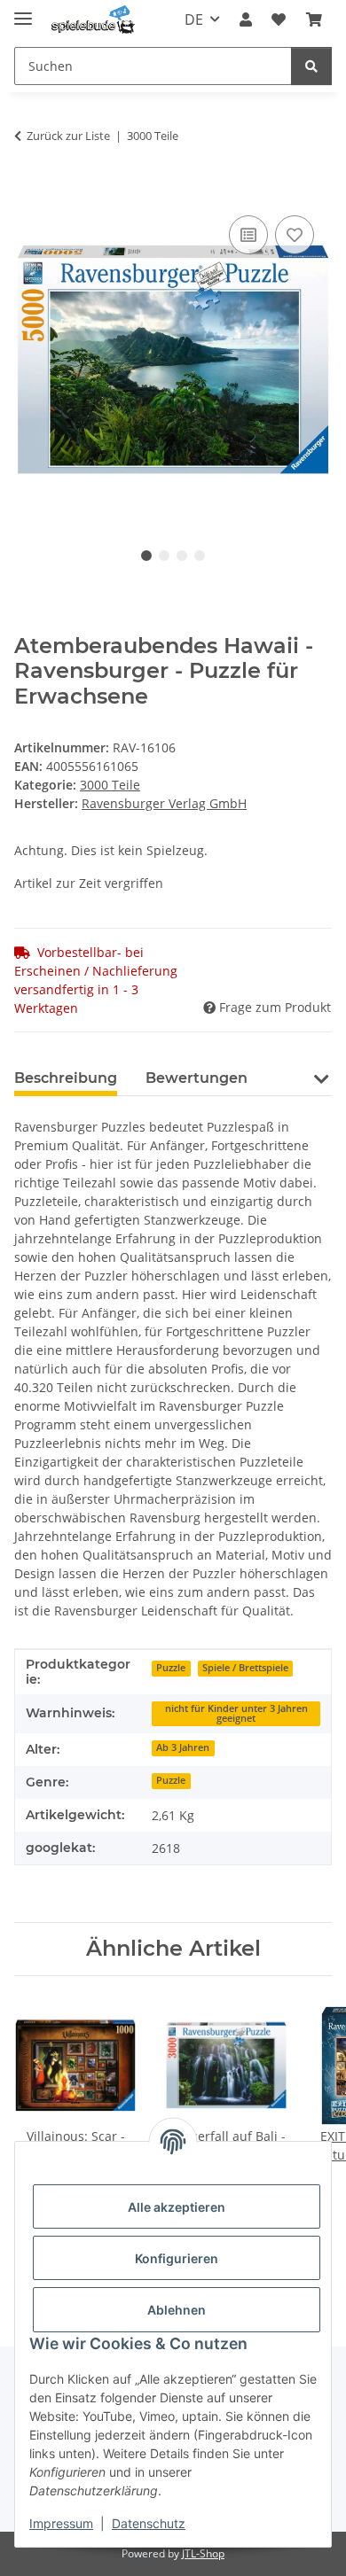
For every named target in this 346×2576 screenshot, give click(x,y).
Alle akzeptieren (177, 2207)
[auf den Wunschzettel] (295, 235)
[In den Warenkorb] (28, 191)
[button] (246, 19)
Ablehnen (177, 2310)
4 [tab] (200, 556)
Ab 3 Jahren (183, 1747)
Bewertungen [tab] (197, 1078)
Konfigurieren (177, 2258)
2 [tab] (164, 556)
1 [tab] (146, 556)
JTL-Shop (203, 2553)
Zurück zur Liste (68, 136)
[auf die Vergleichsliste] (248, 235)
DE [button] (194, 19)
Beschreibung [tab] (66, 1078)
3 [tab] (182, 556)
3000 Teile (110, 785)
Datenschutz (149, 2523)
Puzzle (171, 1668)
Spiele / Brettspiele (245, 1668)
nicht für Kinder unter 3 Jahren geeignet (236, 1713)
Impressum (61, 2523)
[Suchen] (311, 66)
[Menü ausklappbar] (23, 11)
